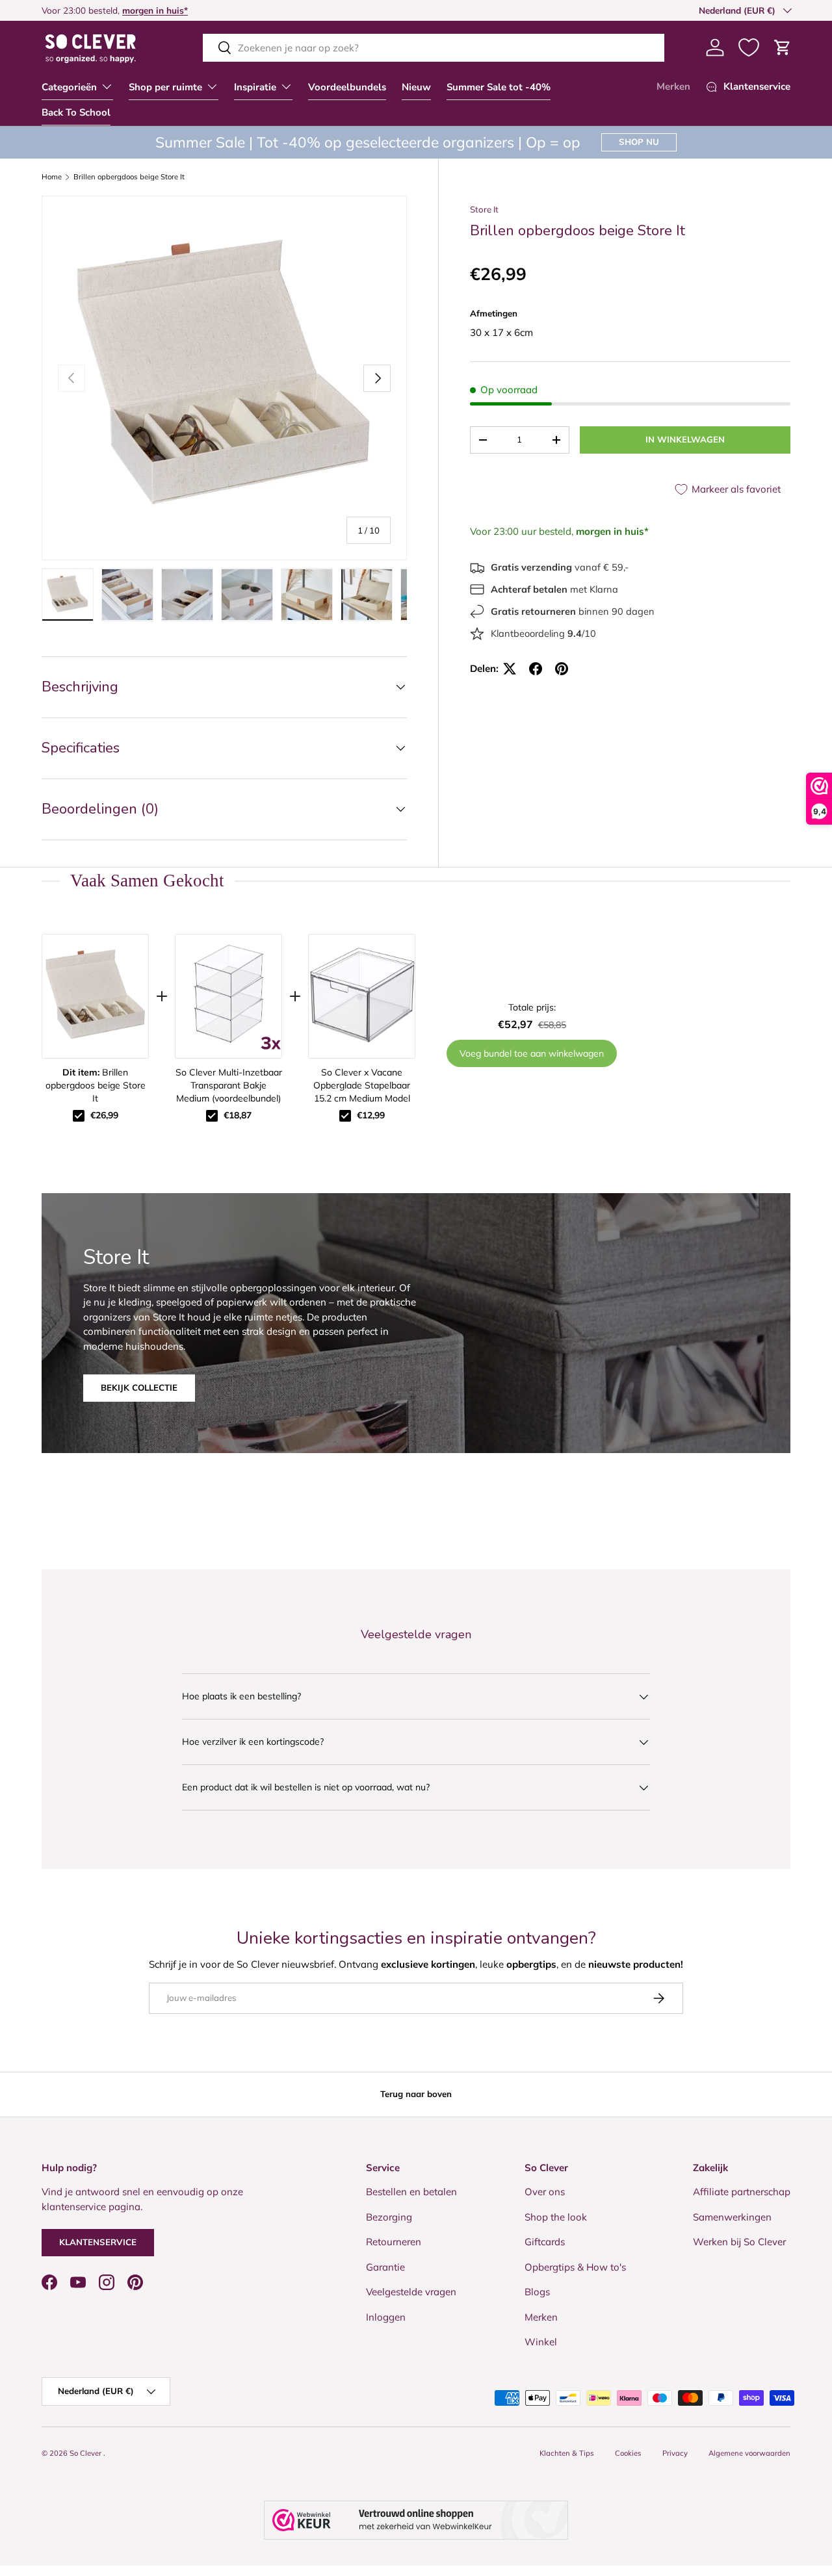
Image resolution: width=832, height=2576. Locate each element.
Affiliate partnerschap (742, 2192)
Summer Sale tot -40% (499, 87)
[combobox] (434, 48)
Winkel (541, 2342)
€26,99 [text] (104, 1115)
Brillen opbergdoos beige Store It (129, 177)
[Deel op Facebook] (536, 669)
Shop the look (556, 2217)
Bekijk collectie (139, 1388)
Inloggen (386, 2317)
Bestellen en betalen (411, 2192)
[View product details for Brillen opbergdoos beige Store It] (95, 996)
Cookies (628, 2453)
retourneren (79, 10)
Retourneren (394, 2242)
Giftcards (545, 2242)
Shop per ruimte (165, 87)
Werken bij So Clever (739, 2242)
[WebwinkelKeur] (416, 2520)
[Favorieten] (749, 47)
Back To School (76, 112)
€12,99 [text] (371, 1115)
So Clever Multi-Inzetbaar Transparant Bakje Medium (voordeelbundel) (229, 1085)
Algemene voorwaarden (749, 2453)
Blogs (537, 2292)
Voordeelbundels (347, 87)
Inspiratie (255, 87)
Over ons (545, 2192)
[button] (783, 47)
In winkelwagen (685, 439)
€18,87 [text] (238, 1115)
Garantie (385, 2267)
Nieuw (416, 87)
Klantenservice (98, 2242)
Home (52, 177)
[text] (416, 881)
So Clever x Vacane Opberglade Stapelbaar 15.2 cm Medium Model (362, 1085)
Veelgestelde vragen (411, 2292)
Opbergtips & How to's (575, 2267)
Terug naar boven (416, 2094)
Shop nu (639, 142)
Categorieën (69, 87)
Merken (673, 86)
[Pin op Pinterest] (562, 669)
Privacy (675, 2453)
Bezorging (389, 2217)
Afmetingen (494, 313)
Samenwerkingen (732, 2217)
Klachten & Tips (567, 2453)
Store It (484, 209)
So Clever (86, 2453)
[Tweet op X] (510, 669)
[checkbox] (79, 1116)
